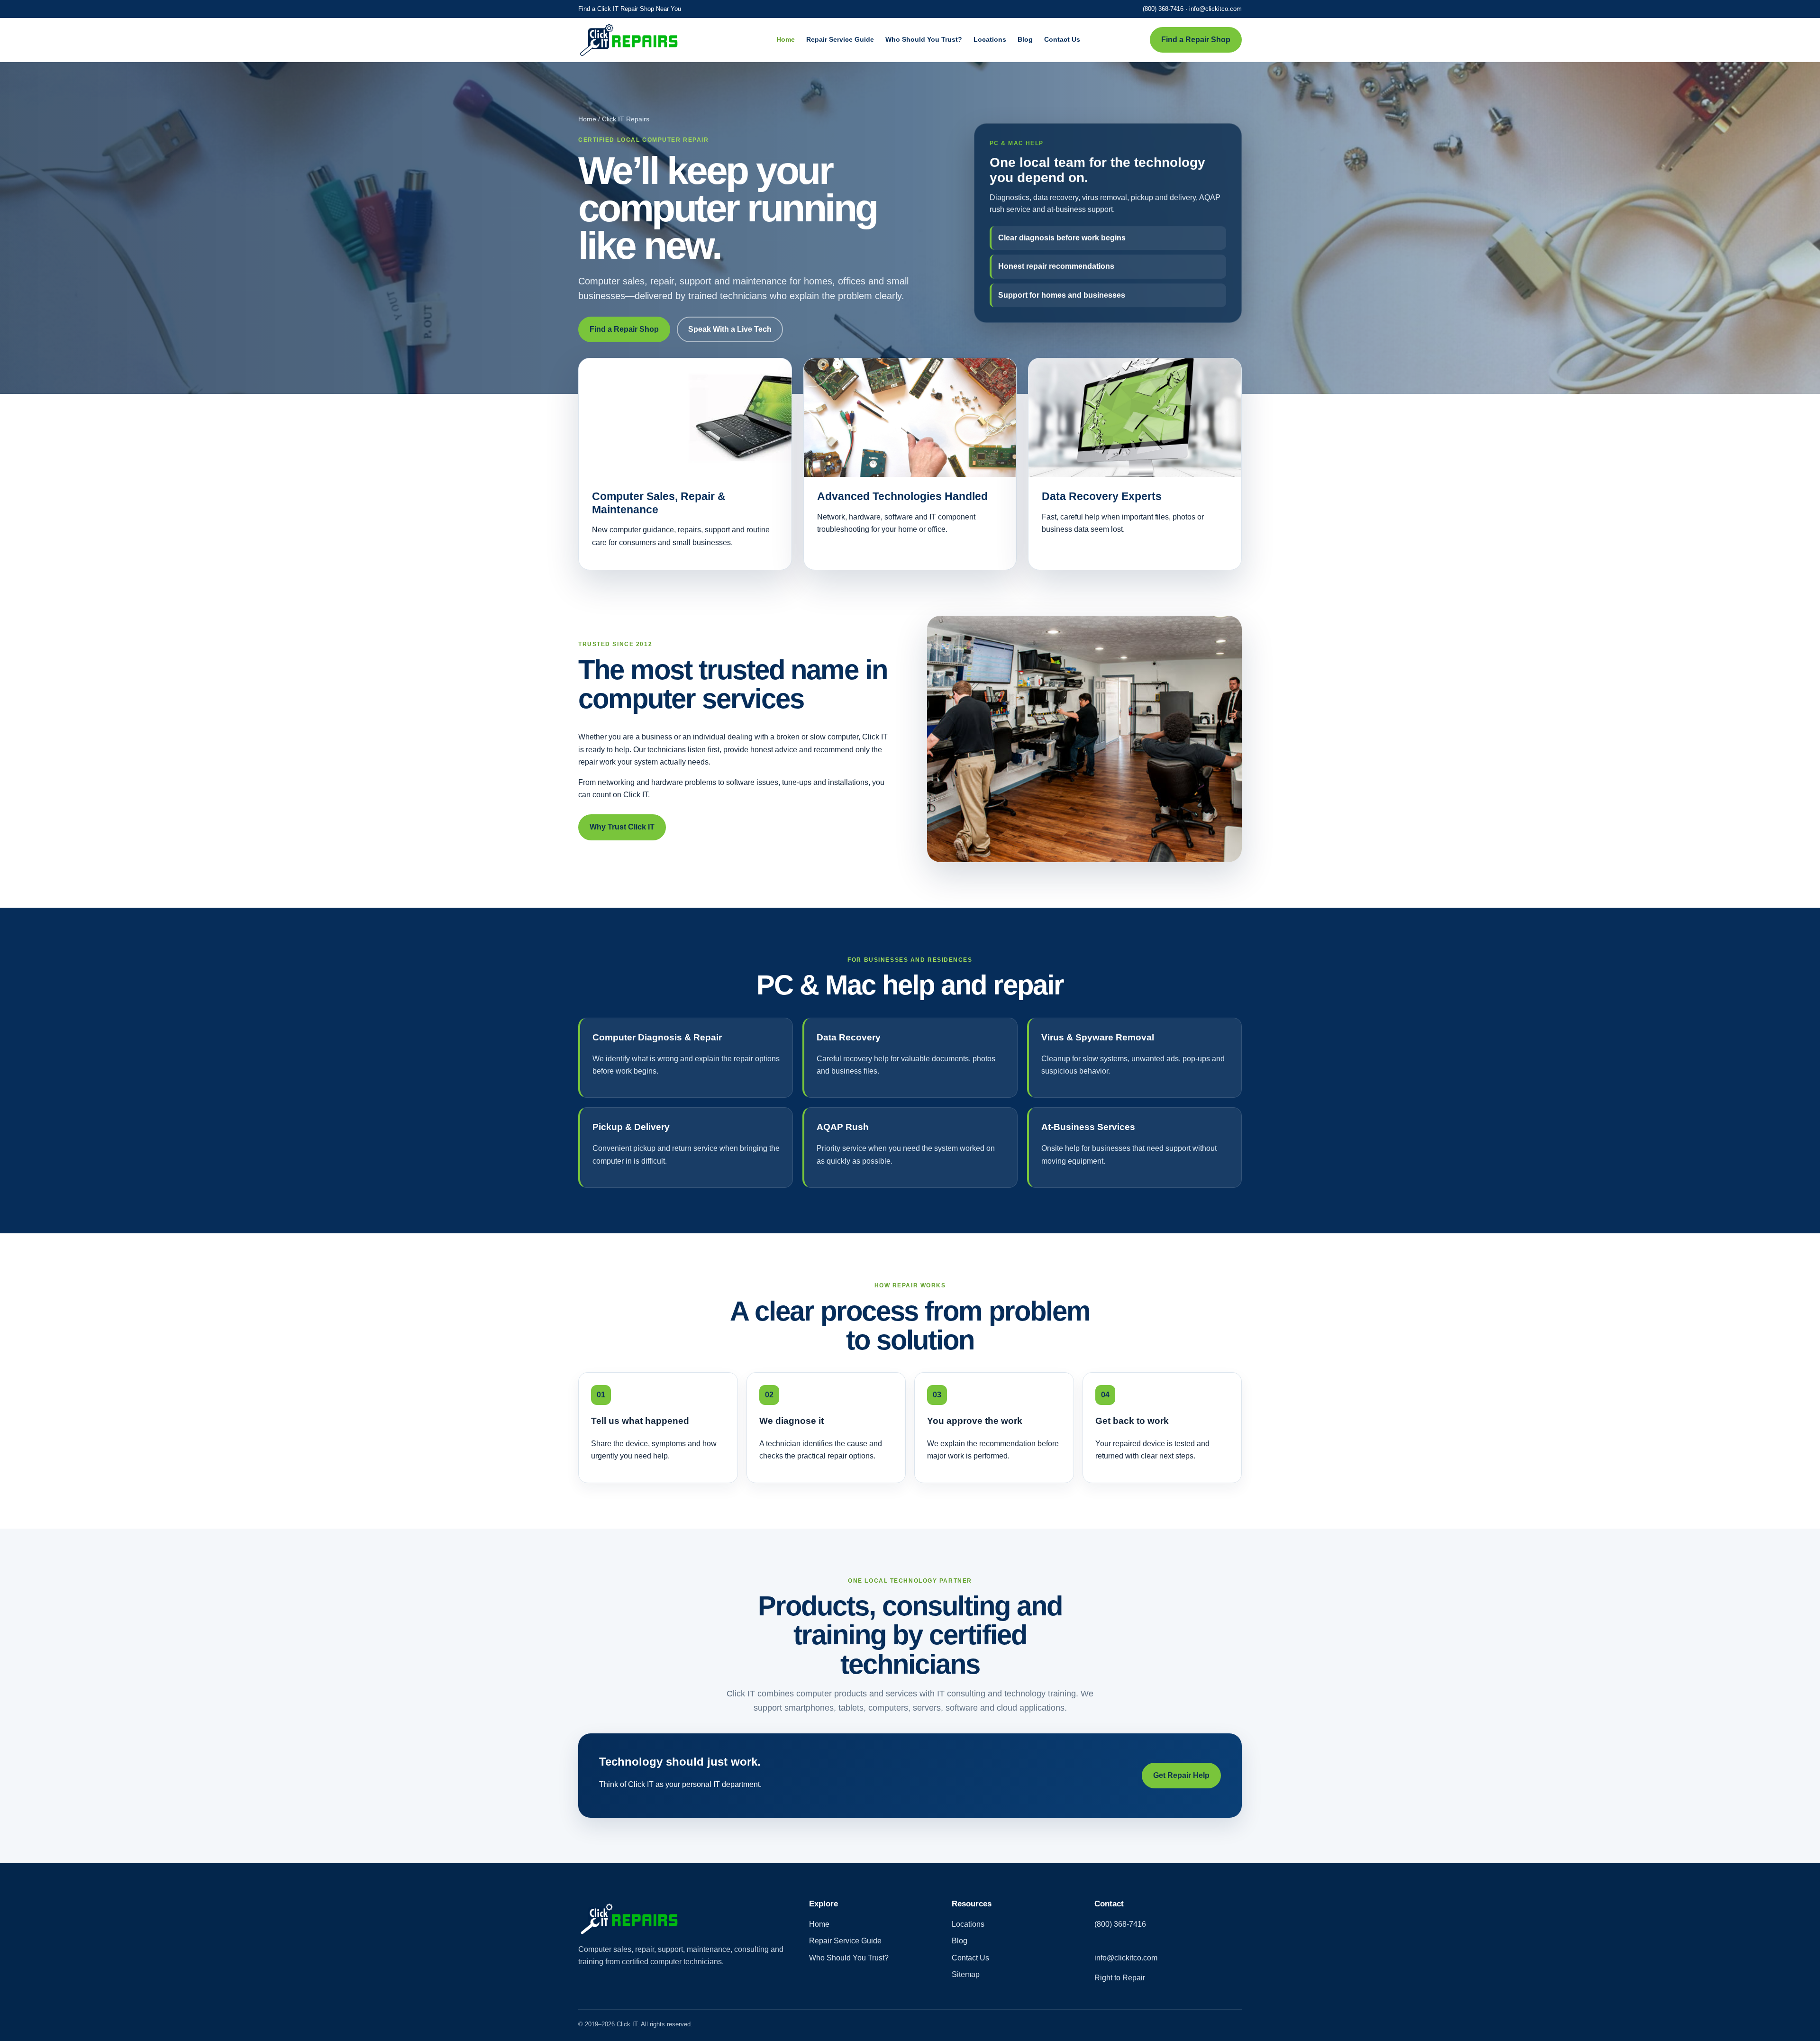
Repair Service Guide (840, 39)
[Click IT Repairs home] (642, 40)
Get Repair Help (1181, 1775)
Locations (990, 39)
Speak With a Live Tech (730, 329)
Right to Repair (1120, 1978)
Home (786, 39)
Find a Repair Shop (1196, 40)
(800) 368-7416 (1163, 9)
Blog (1025, 39)
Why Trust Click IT (622, 827)
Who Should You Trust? (924, 39)
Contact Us (1062, 39)
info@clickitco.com (1215, 9)
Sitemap (966, 1974)
